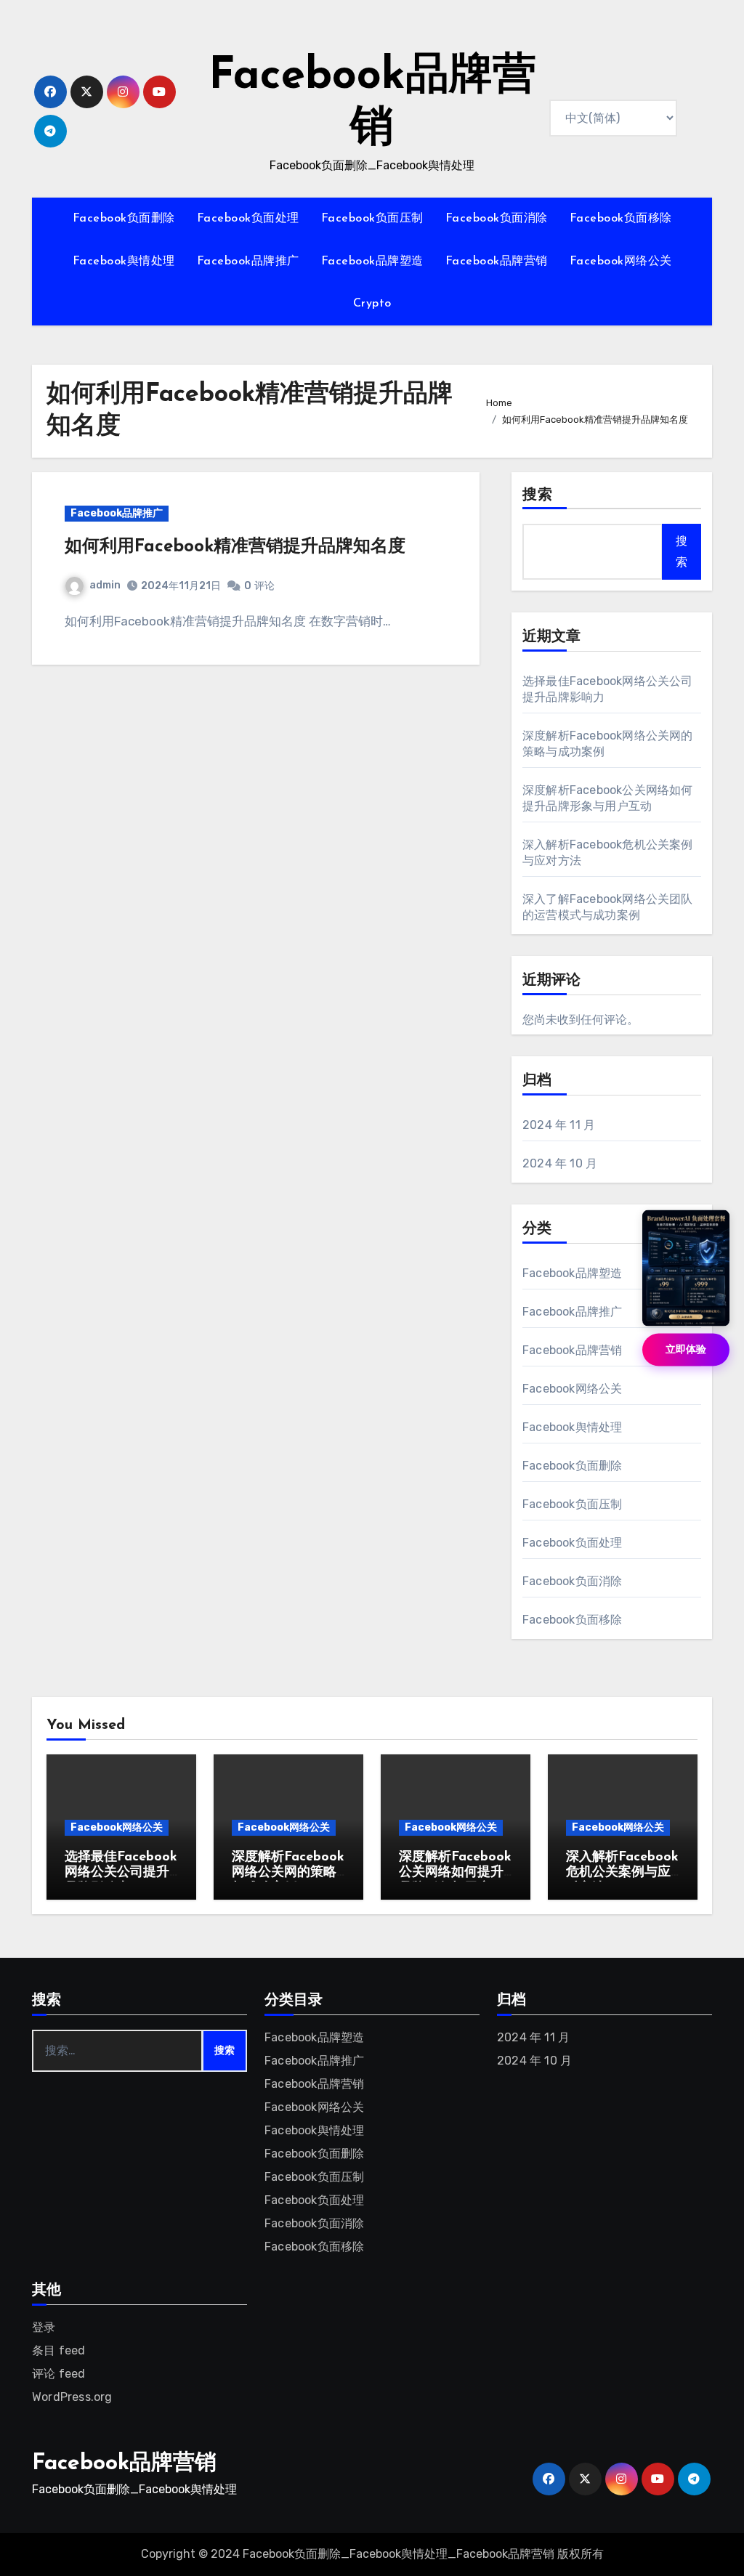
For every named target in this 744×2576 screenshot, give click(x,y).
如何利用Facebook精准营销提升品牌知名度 (235, 547)
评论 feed (58, 2374)
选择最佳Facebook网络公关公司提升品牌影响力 (121, 1873)
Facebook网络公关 (621, 262)
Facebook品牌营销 (497, 262)
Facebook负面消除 (497, 219)
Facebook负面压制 (372, 219)
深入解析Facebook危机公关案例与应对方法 (622, 1873)
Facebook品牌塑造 (372, 262)
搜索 (538, 495)
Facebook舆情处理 (124, 262)
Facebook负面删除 (124, 219)
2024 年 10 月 (560, 1163)
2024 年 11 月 (559, 1125)
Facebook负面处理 (248, 219)
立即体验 (686, 1349)
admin (105, 585)
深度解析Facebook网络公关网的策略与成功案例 (288, 1873)
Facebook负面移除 (621, 219)
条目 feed (58, 2350)
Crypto (372, 304)
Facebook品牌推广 (248, 262)
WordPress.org (72, 2397)
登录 (44, 2327)
